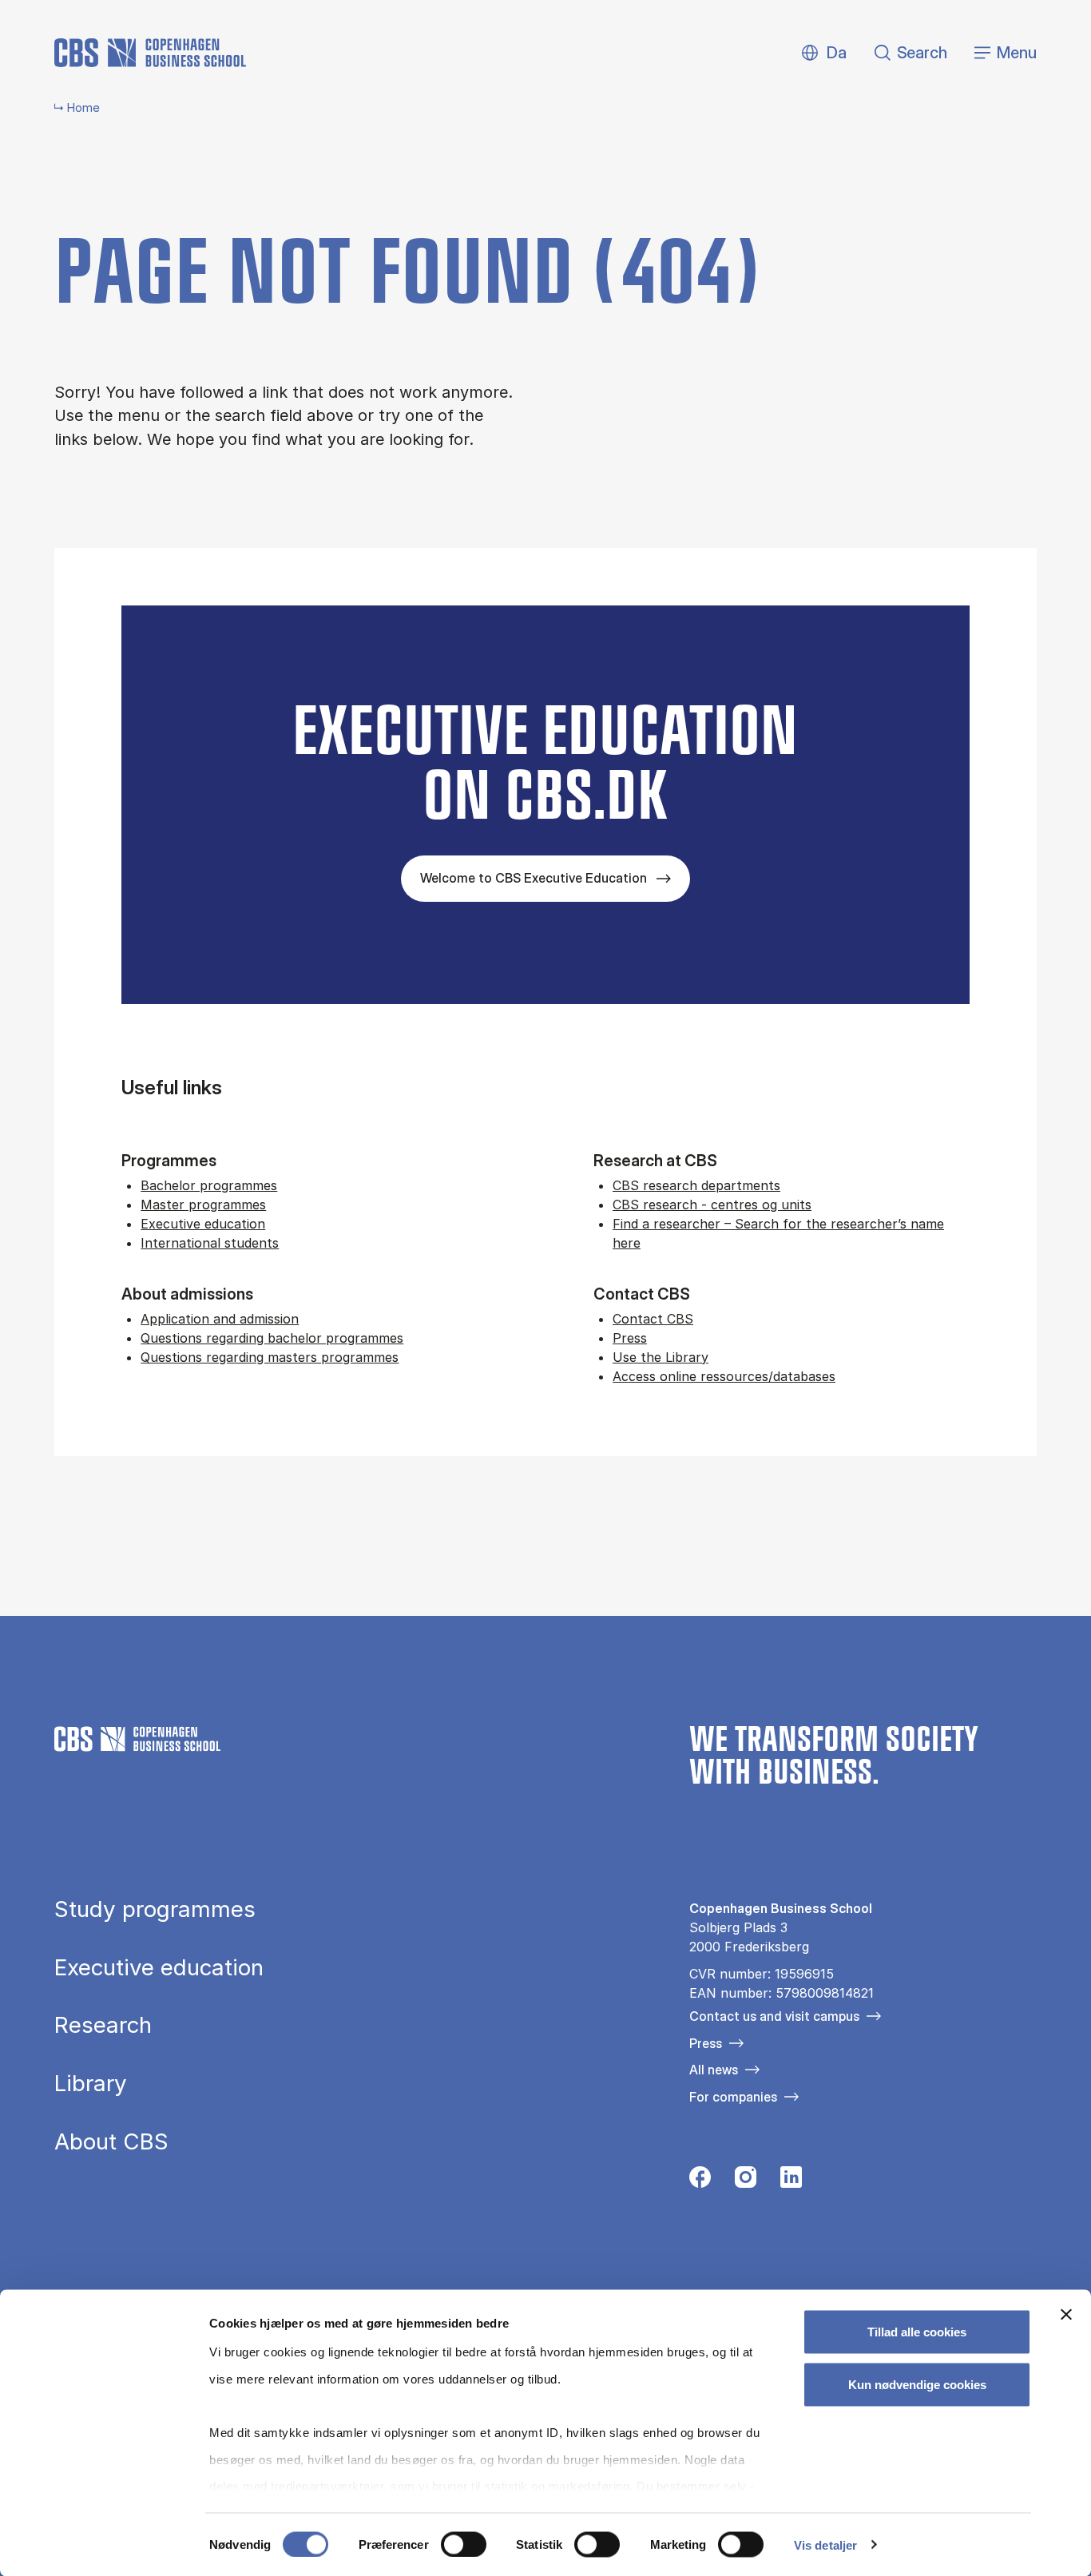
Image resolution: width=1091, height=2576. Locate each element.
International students (210, 1243)
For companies (733, 2097)
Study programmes (155, 1910)
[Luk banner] (1066, 2315)
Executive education (203, 1224)
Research (103, 2026)
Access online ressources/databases (724, 1376)
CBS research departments (696, 1185)
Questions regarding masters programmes (270, 1357)
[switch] (464, 2544)
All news (714, 2070)
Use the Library (661, 1357)
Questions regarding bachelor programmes (272, 1338)
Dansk (823, 53)
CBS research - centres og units (712, 1205)
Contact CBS (653, 1319)
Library (91, 2084)
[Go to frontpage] (150, 53)
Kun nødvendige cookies (917, 2384)
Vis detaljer (825, 2544)
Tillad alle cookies (917, 2332)
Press (630, 1338)
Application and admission (220, 1319)
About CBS (111, 2142)
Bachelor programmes (209, 1185)
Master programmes (203, 1205)
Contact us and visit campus (774, 2016)
